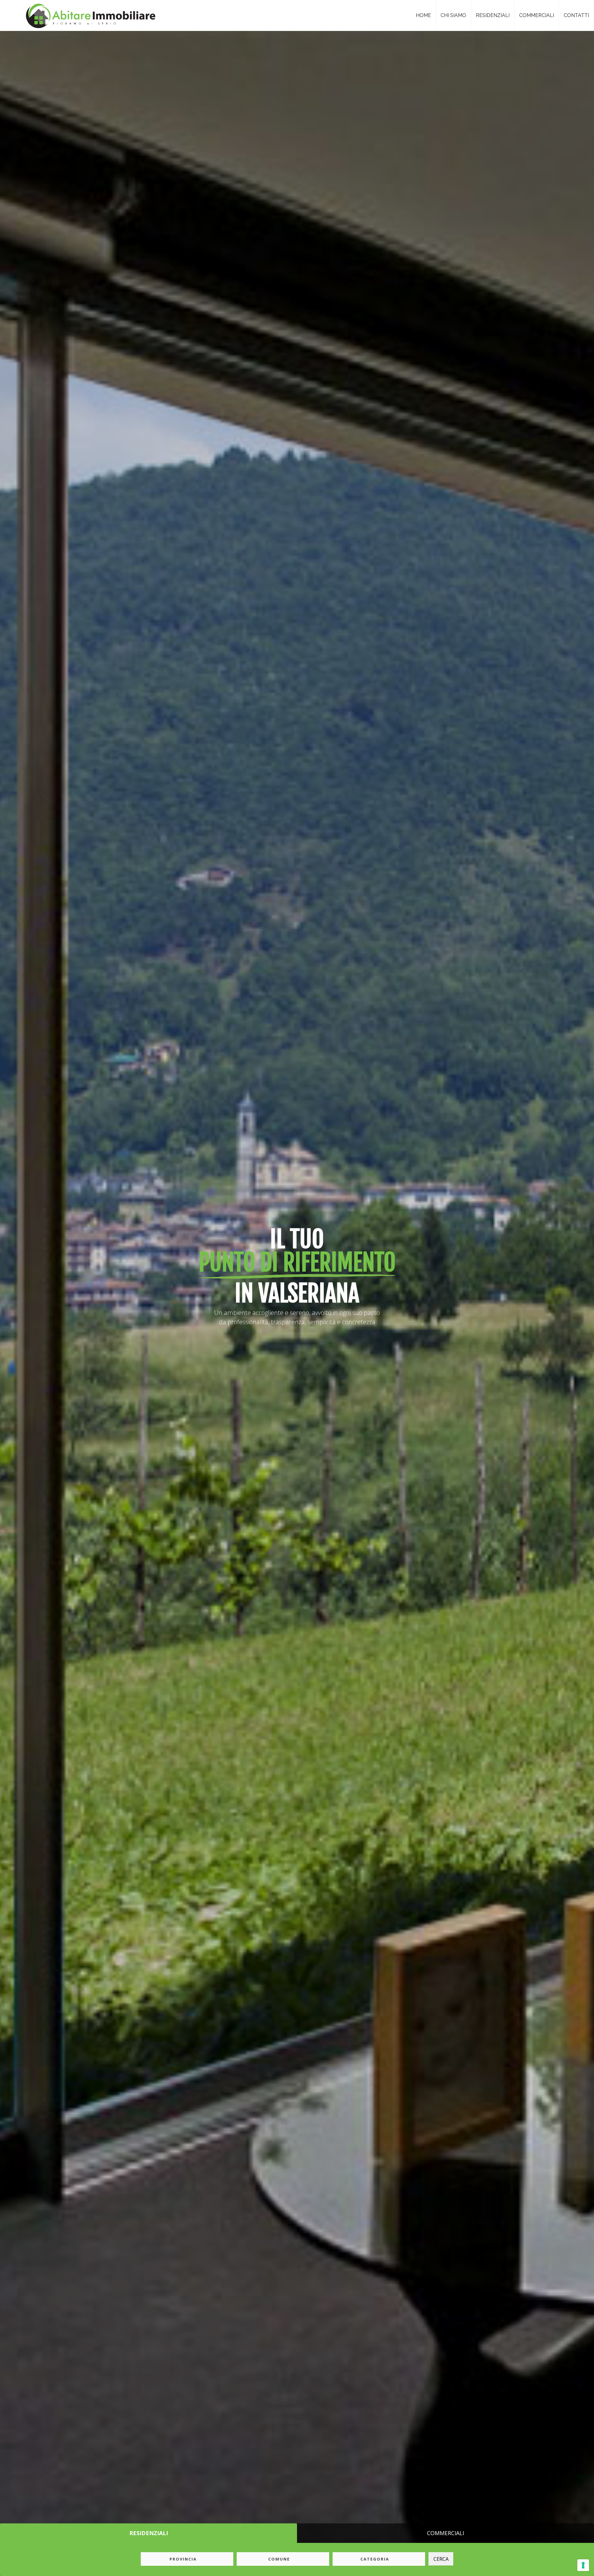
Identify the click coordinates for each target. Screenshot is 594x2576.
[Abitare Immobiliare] (89, 14)
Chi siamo (453, 15)
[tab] (148, 2533)
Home (423, 15)
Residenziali (493, 15)
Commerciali (537, 15)
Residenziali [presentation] (149, 2533)
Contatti (576, 15)
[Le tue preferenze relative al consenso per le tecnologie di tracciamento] (583, 2565)
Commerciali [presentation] (445, 2533)
